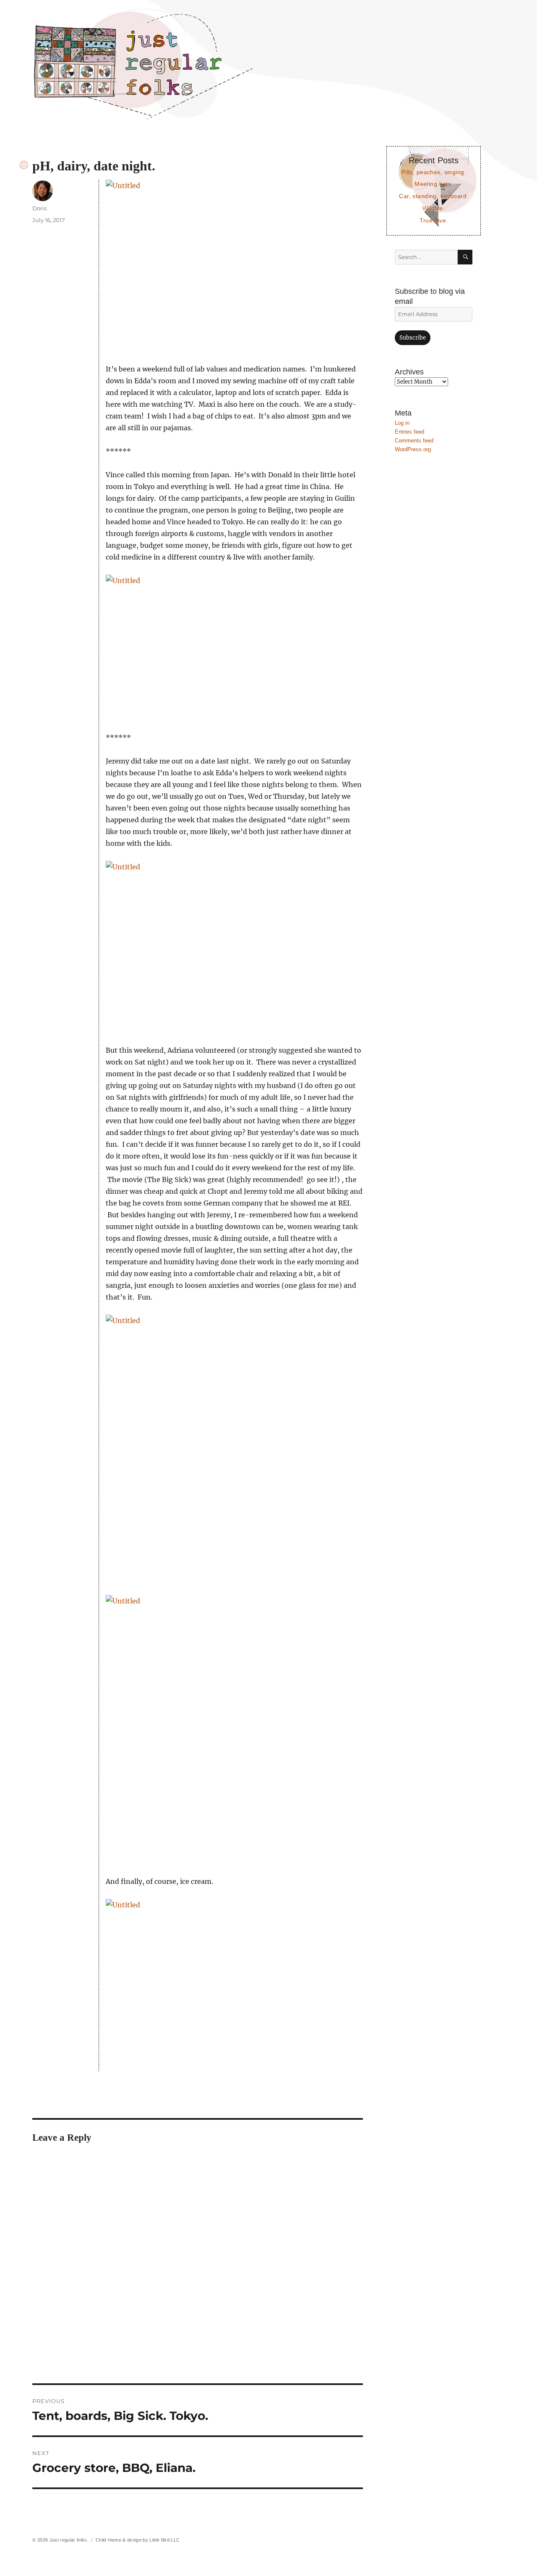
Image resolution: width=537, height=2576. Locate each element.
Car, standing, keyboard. (434, 196)
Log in (402, 423)
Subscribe (413, 338)
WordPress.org (413, 449)
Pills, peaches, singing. (434, 172)
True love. (434, 220)
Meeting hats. (434, 184)
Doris (39, 208)
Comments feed (414, 441)
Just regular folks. (69, 2540)
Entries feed (409, 432)
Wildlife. (434, 208)
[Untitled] (234, 265)
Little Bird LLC (164, 2540)
